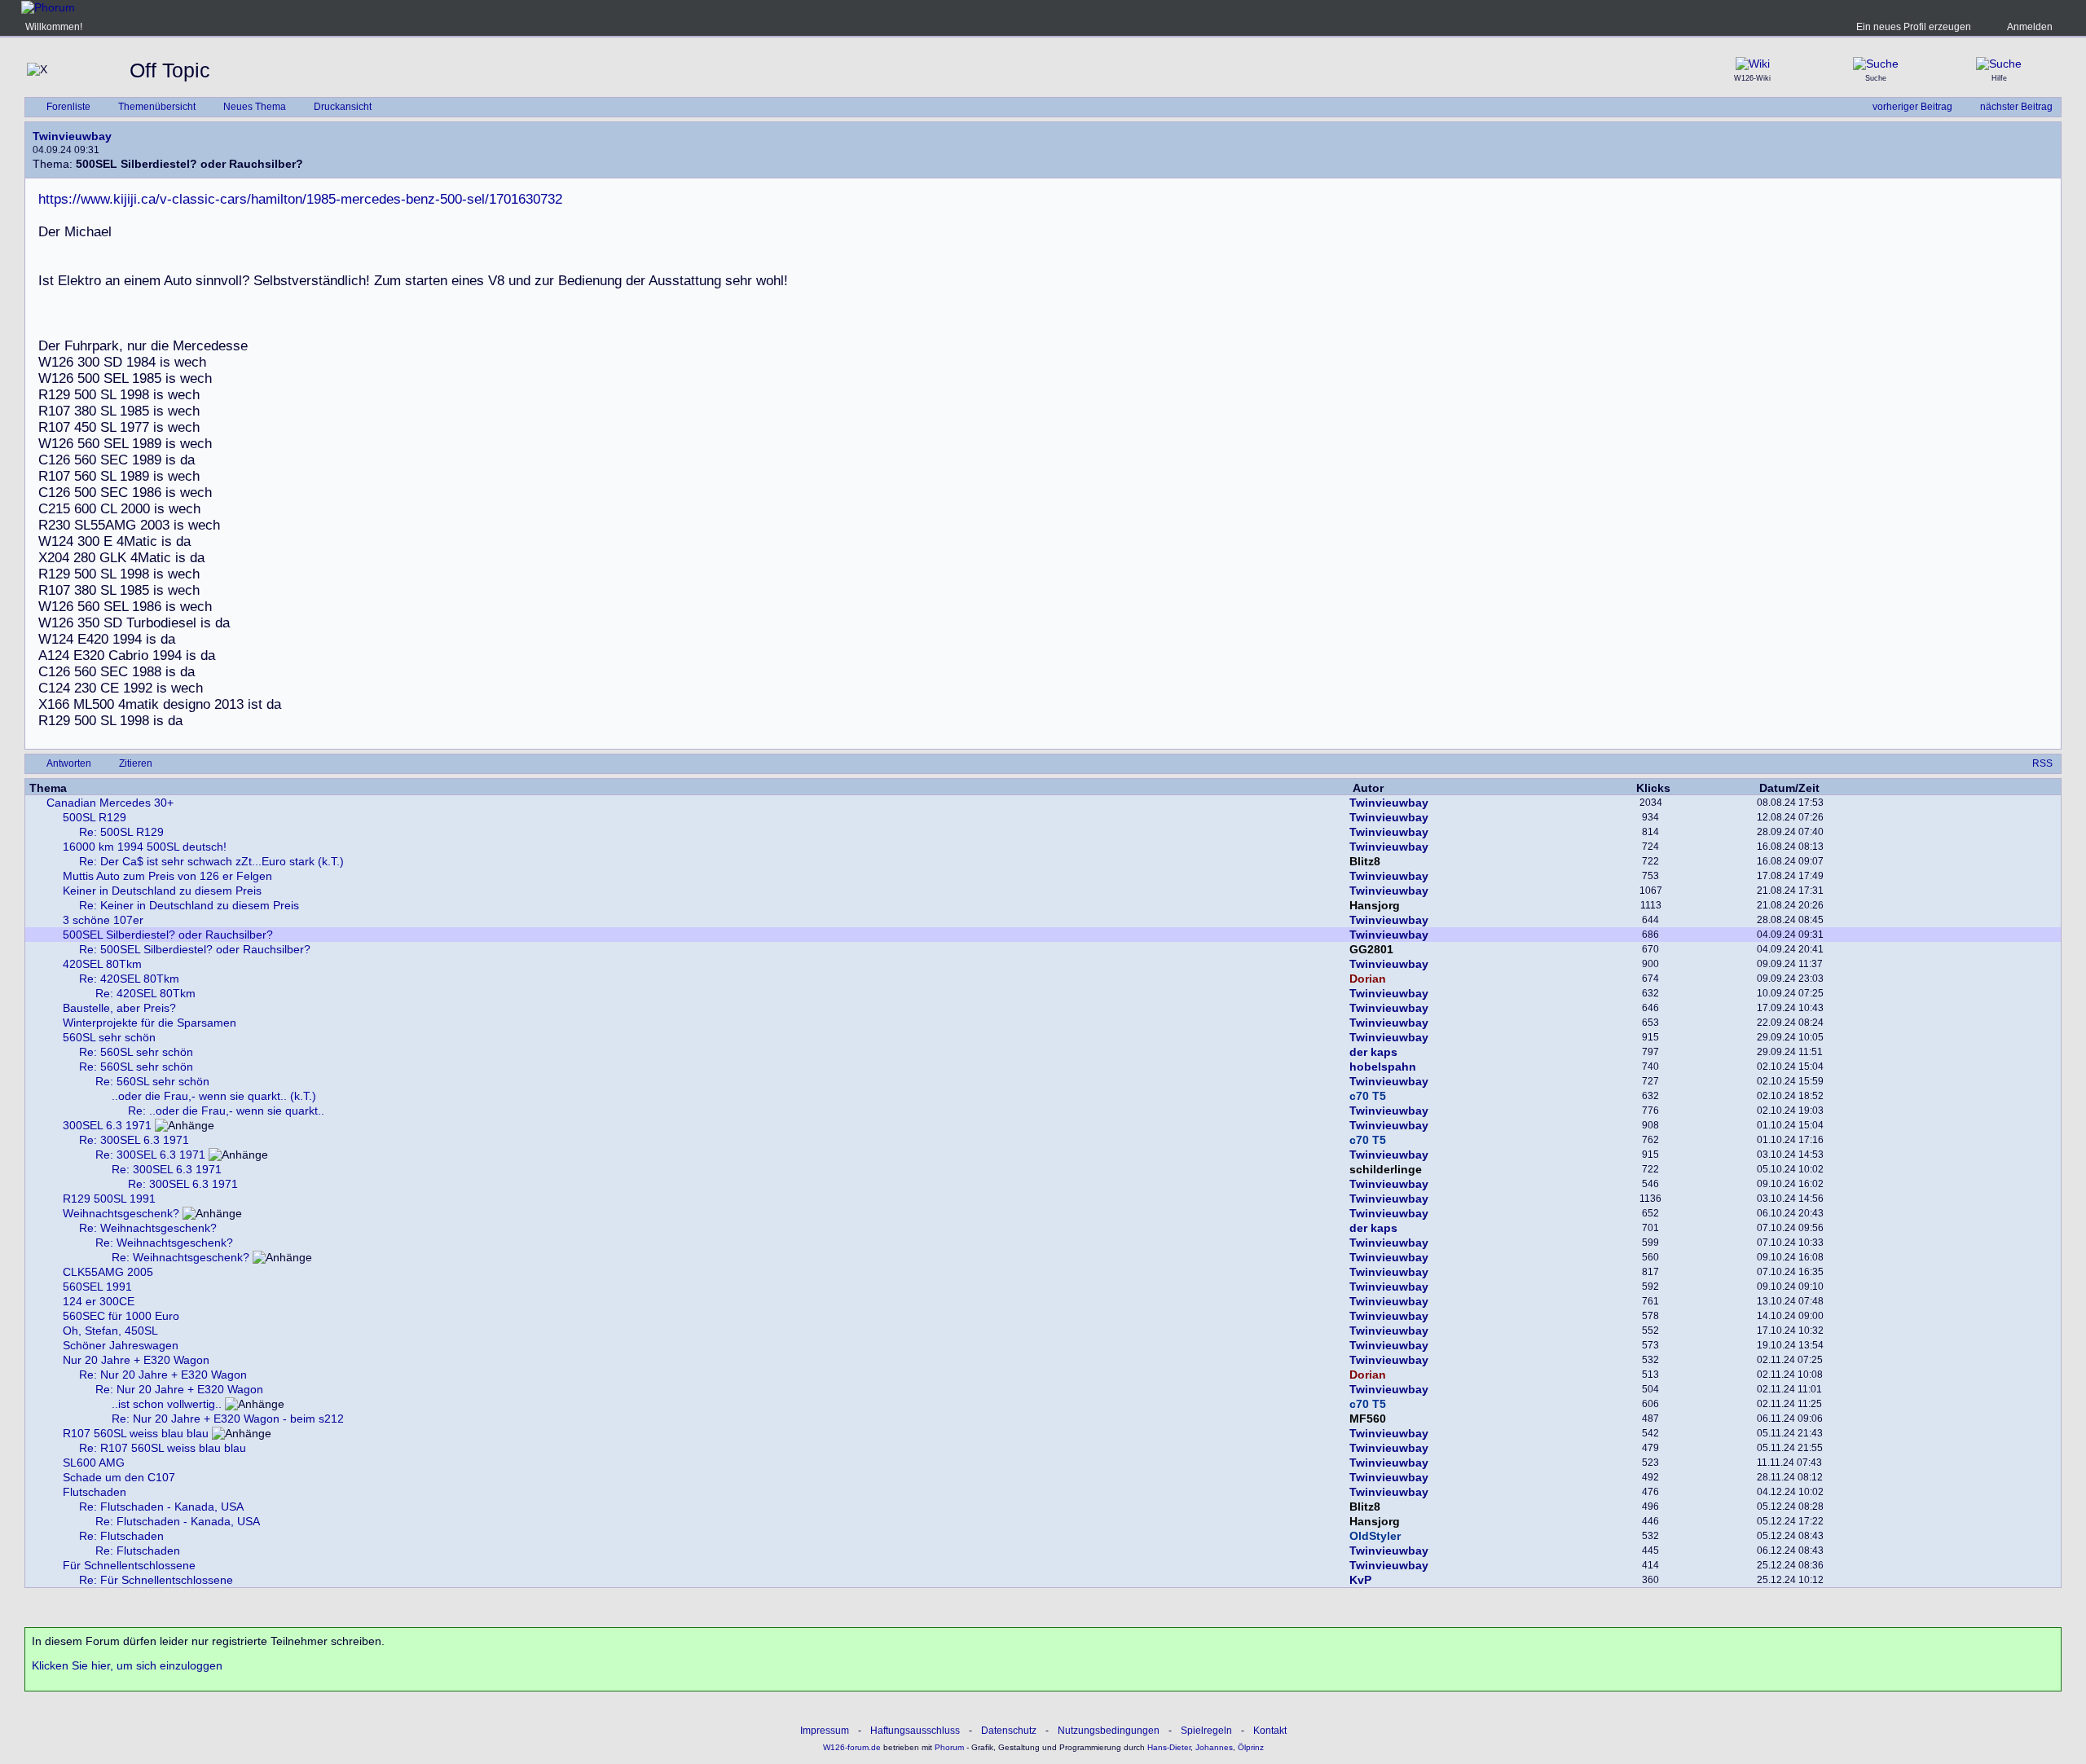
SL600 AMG (94, 1463)
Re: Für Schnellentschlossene (156, 1580)
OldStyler (1375, 1536)
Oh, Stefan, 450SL (110, 1331)
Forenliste (68, 107)
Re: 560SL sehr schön (136, 1052)
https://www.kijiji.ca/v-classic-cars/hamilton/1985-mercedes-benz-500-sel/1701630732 (300, 199)
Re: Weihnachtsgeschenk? (148, 1228)
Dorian (1368, 979)
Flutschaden (95, 1492)
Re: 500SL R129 (121, 832)
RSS (2042, 763)
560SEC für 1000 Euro (121, 1316)
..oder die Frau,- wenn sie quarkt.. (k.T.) (214, 1096)
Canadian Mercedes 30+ (110, 803)
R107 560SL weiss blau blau (136, 1433)
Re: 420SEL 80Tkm (129, 979)
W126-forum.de (852, 1747)
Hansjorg (1375, 905)
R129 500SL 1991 (109, 1199)
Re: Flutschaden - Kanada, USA (161, 1507)
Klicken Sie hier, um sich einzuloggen (127, 1665)
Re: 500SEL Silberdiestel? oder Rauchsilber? (195, 949)
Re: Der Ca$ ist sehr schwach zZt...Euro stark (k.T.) (211, 861)
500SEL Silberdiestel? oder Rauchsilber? (168, 935)
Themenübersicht (157, 107)
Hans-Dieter (1169, 1747)
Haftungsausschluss (915, 1731)
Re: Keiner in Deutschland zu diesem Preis (189, 905)
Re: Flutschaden (121, 1536)
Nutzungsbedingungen (1109, 1731)
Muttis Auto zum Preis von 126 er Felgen (167, 876)
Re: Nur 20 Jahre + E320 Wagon (163, 1375)
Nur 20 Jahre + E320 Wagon (136, 1360)
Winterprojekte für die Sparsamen (150, 1023)
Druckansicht (343, 107)
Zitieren (136, 763)
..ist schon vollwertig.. (167, 1404)
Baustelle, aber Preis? (119, 1008)
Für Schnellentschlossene (129, 1565)
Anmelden (2030, 27)
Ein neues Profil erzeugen (1914, 27)
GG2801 (1371, 949)
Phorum (948, 1747)
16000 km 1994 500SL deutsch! (145, 847)
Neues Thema (255, 107)
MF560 (1368, 1419)
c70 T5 (1368, 1096)
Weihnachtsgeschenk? (121, 1213)
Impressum (825, 1731)
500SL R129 (95, 817)
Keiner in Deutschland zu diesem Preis (162, 891)
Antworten (69, 763)
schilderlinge (1386, 1169)
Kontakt (1270, 1731)
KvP (1360, 1580)
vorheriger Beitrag (1912, 107)
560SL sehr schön (109, 1037)
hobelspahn (1383, 1067)
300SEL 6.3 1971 (107, 1125)
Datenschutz (1009, 1731)
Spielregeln (1206, 1731)
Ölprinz (1251, 1747)
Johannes (1214, 1747)
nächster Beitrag (2016, 107)
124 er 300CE (99, 1301)
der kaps (1373, 1052)
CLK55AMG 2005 (108, 1272)
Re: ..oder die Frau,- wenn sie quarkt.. (226, 1111)
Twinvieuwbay (72, 136)
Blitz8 (1365, 861)
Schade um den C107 (119, 1477)
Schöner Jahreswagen (121, 1345)
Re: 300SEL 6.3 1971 (134, 1140)
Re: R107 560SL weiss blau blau (163, 1448)
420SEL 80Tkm (102, 964)
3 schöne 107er (103, 920)
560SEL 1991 (97, 1287)
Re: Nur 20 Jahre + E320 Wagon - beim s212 (228, 1419)
